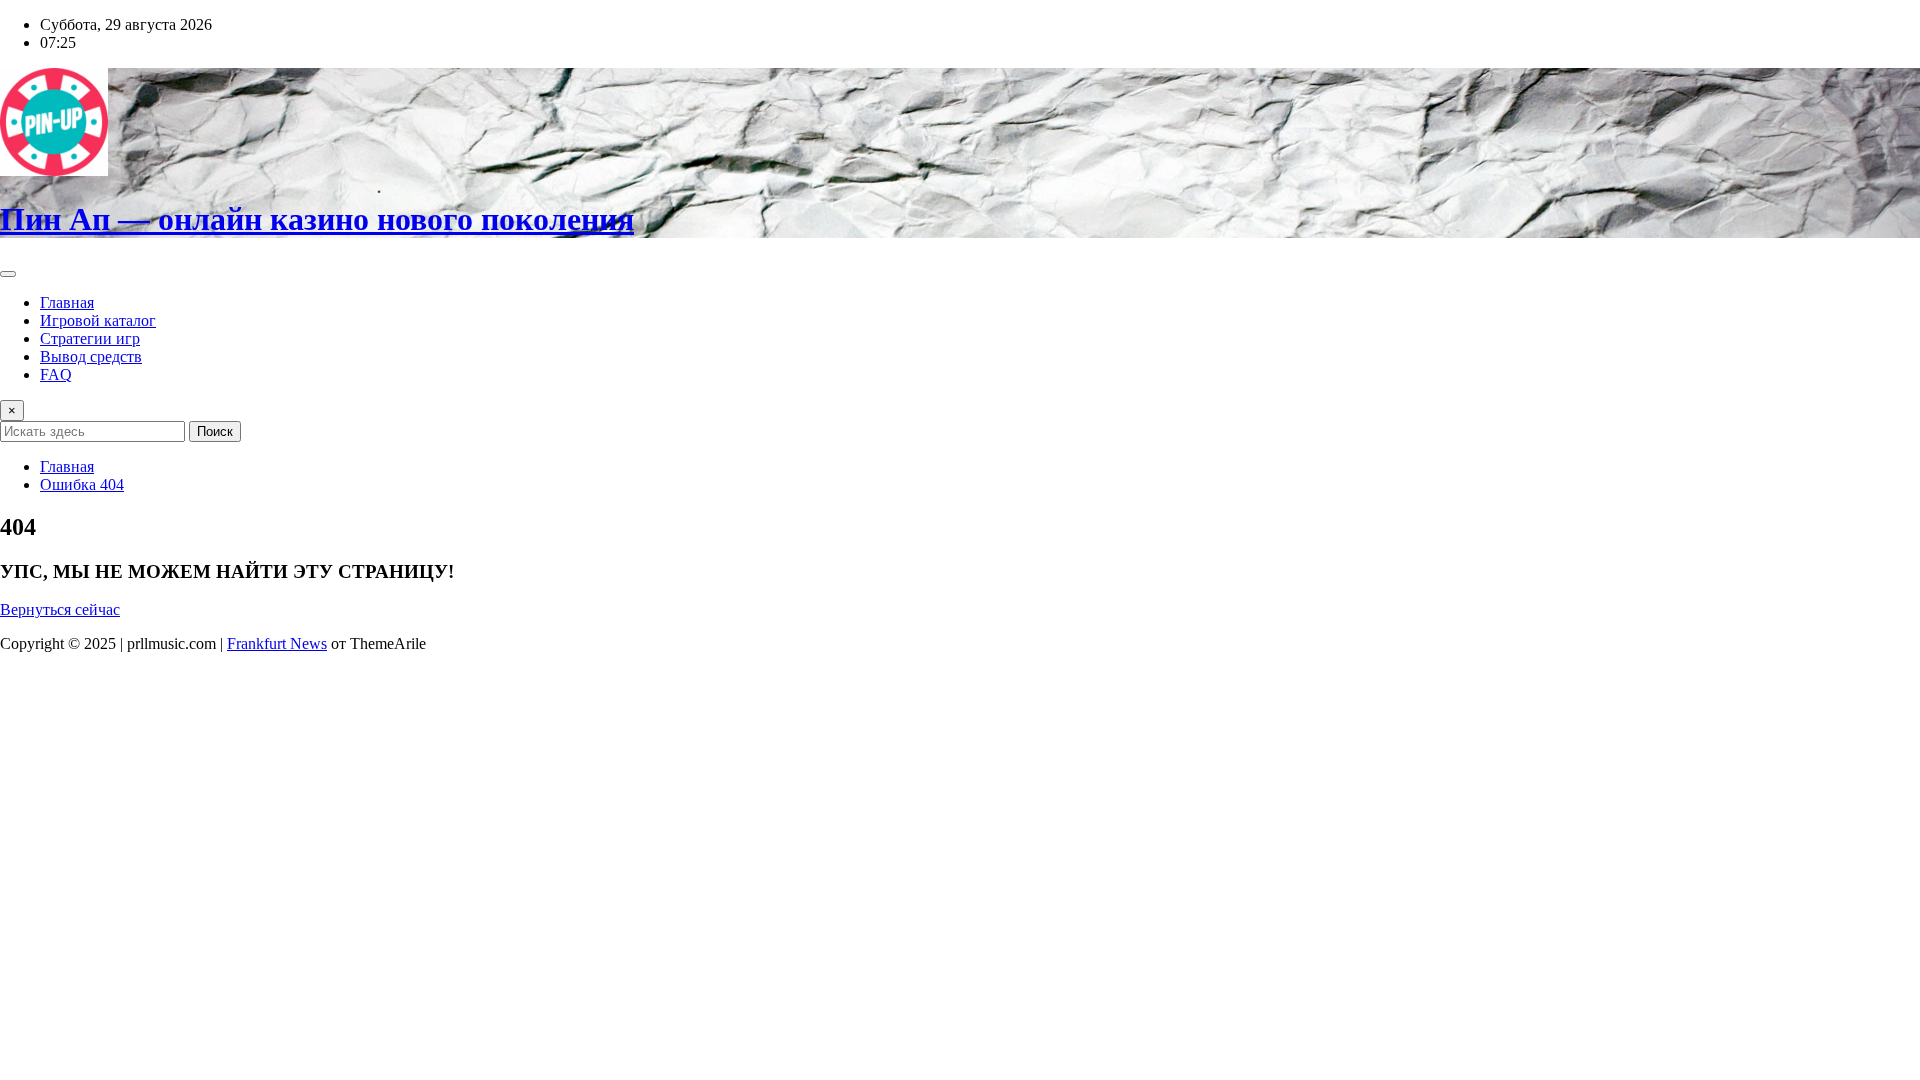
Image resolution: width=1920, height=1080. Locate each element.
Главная (67, 302)
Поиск (215, 431)
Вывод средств (91, 356)
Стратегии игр (90, 338)
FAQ (56, 374)
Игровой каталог (98, 320)
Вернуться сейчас (60, 609)
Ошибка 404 (82, 484)
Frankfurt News (277, 643)
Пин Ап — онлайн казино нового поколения (317, 219)
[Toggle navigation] (8, 274)
